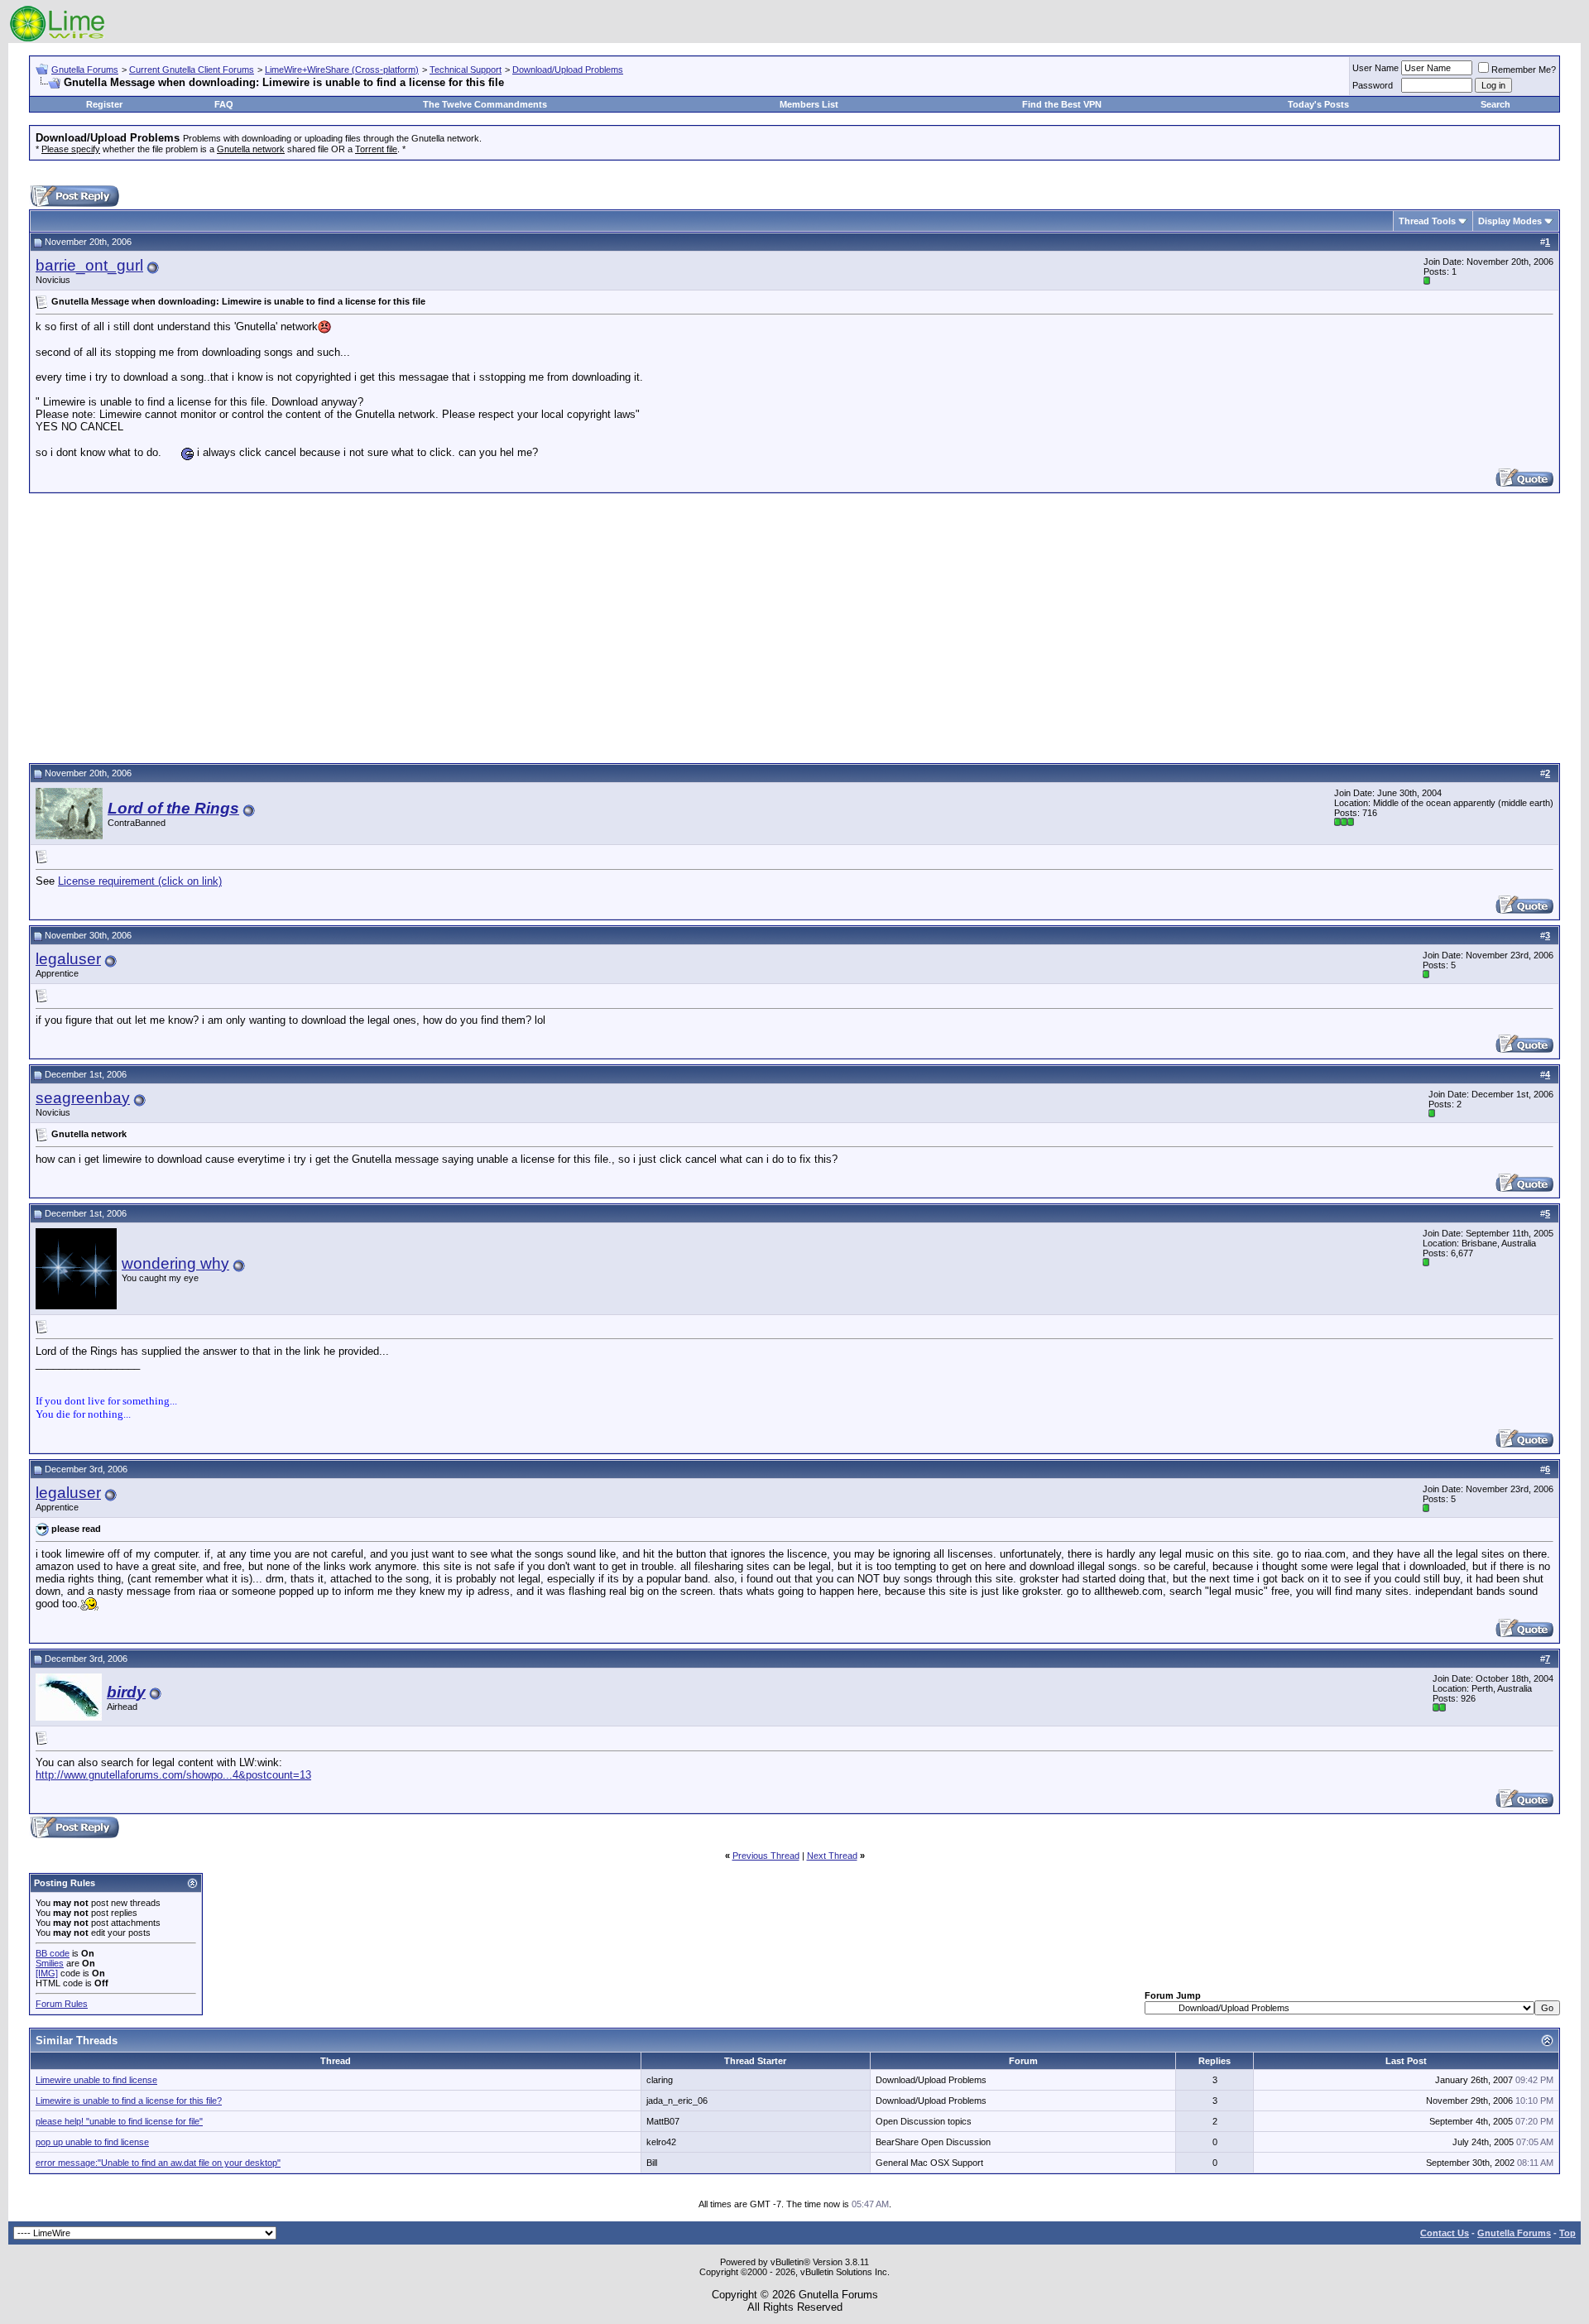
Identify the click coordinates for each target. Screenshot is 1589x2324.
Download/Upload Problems (568, 70)
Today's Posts (1318, 104)
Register (104, 104)
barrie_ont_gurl (89, 265)
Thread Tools (1427, 221)
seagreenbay (83, 1098)
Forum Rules (62, 2004)
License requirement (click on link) (140, 881)
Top (1567, 2233)
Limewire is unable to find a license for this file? (129, 2101)
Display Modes (1510, 221)
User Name (1375, 68)
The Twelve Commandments (485, 104)
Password (1373, 85)
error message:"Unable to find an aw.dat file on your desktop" (158, 2163)
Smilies (50, 1963)
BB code (53, 1953)
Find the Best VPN (1062, 104)
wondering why (175, 1263)
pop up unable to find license (92, 2142)
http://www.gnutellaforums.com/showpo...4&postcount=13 (173, 1775)
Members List (809, 104)
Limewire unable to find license (96, 2080)
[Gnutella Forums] (58, 39)
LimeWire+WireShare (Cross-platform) (342, 70)
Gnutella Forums (85, 70)
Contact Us (1445, 2233)
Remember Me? (1524, 70)
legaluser (68, 959)
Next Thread (832, 1856)
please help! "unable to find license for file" (119, 2121)
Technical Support (466, 70)
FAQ (224, 104)
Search (1495, 104)
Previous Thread (766, 1856)
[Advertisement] (794, 626)
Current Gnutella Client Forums (192, 70)
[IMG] (47, 1973)
